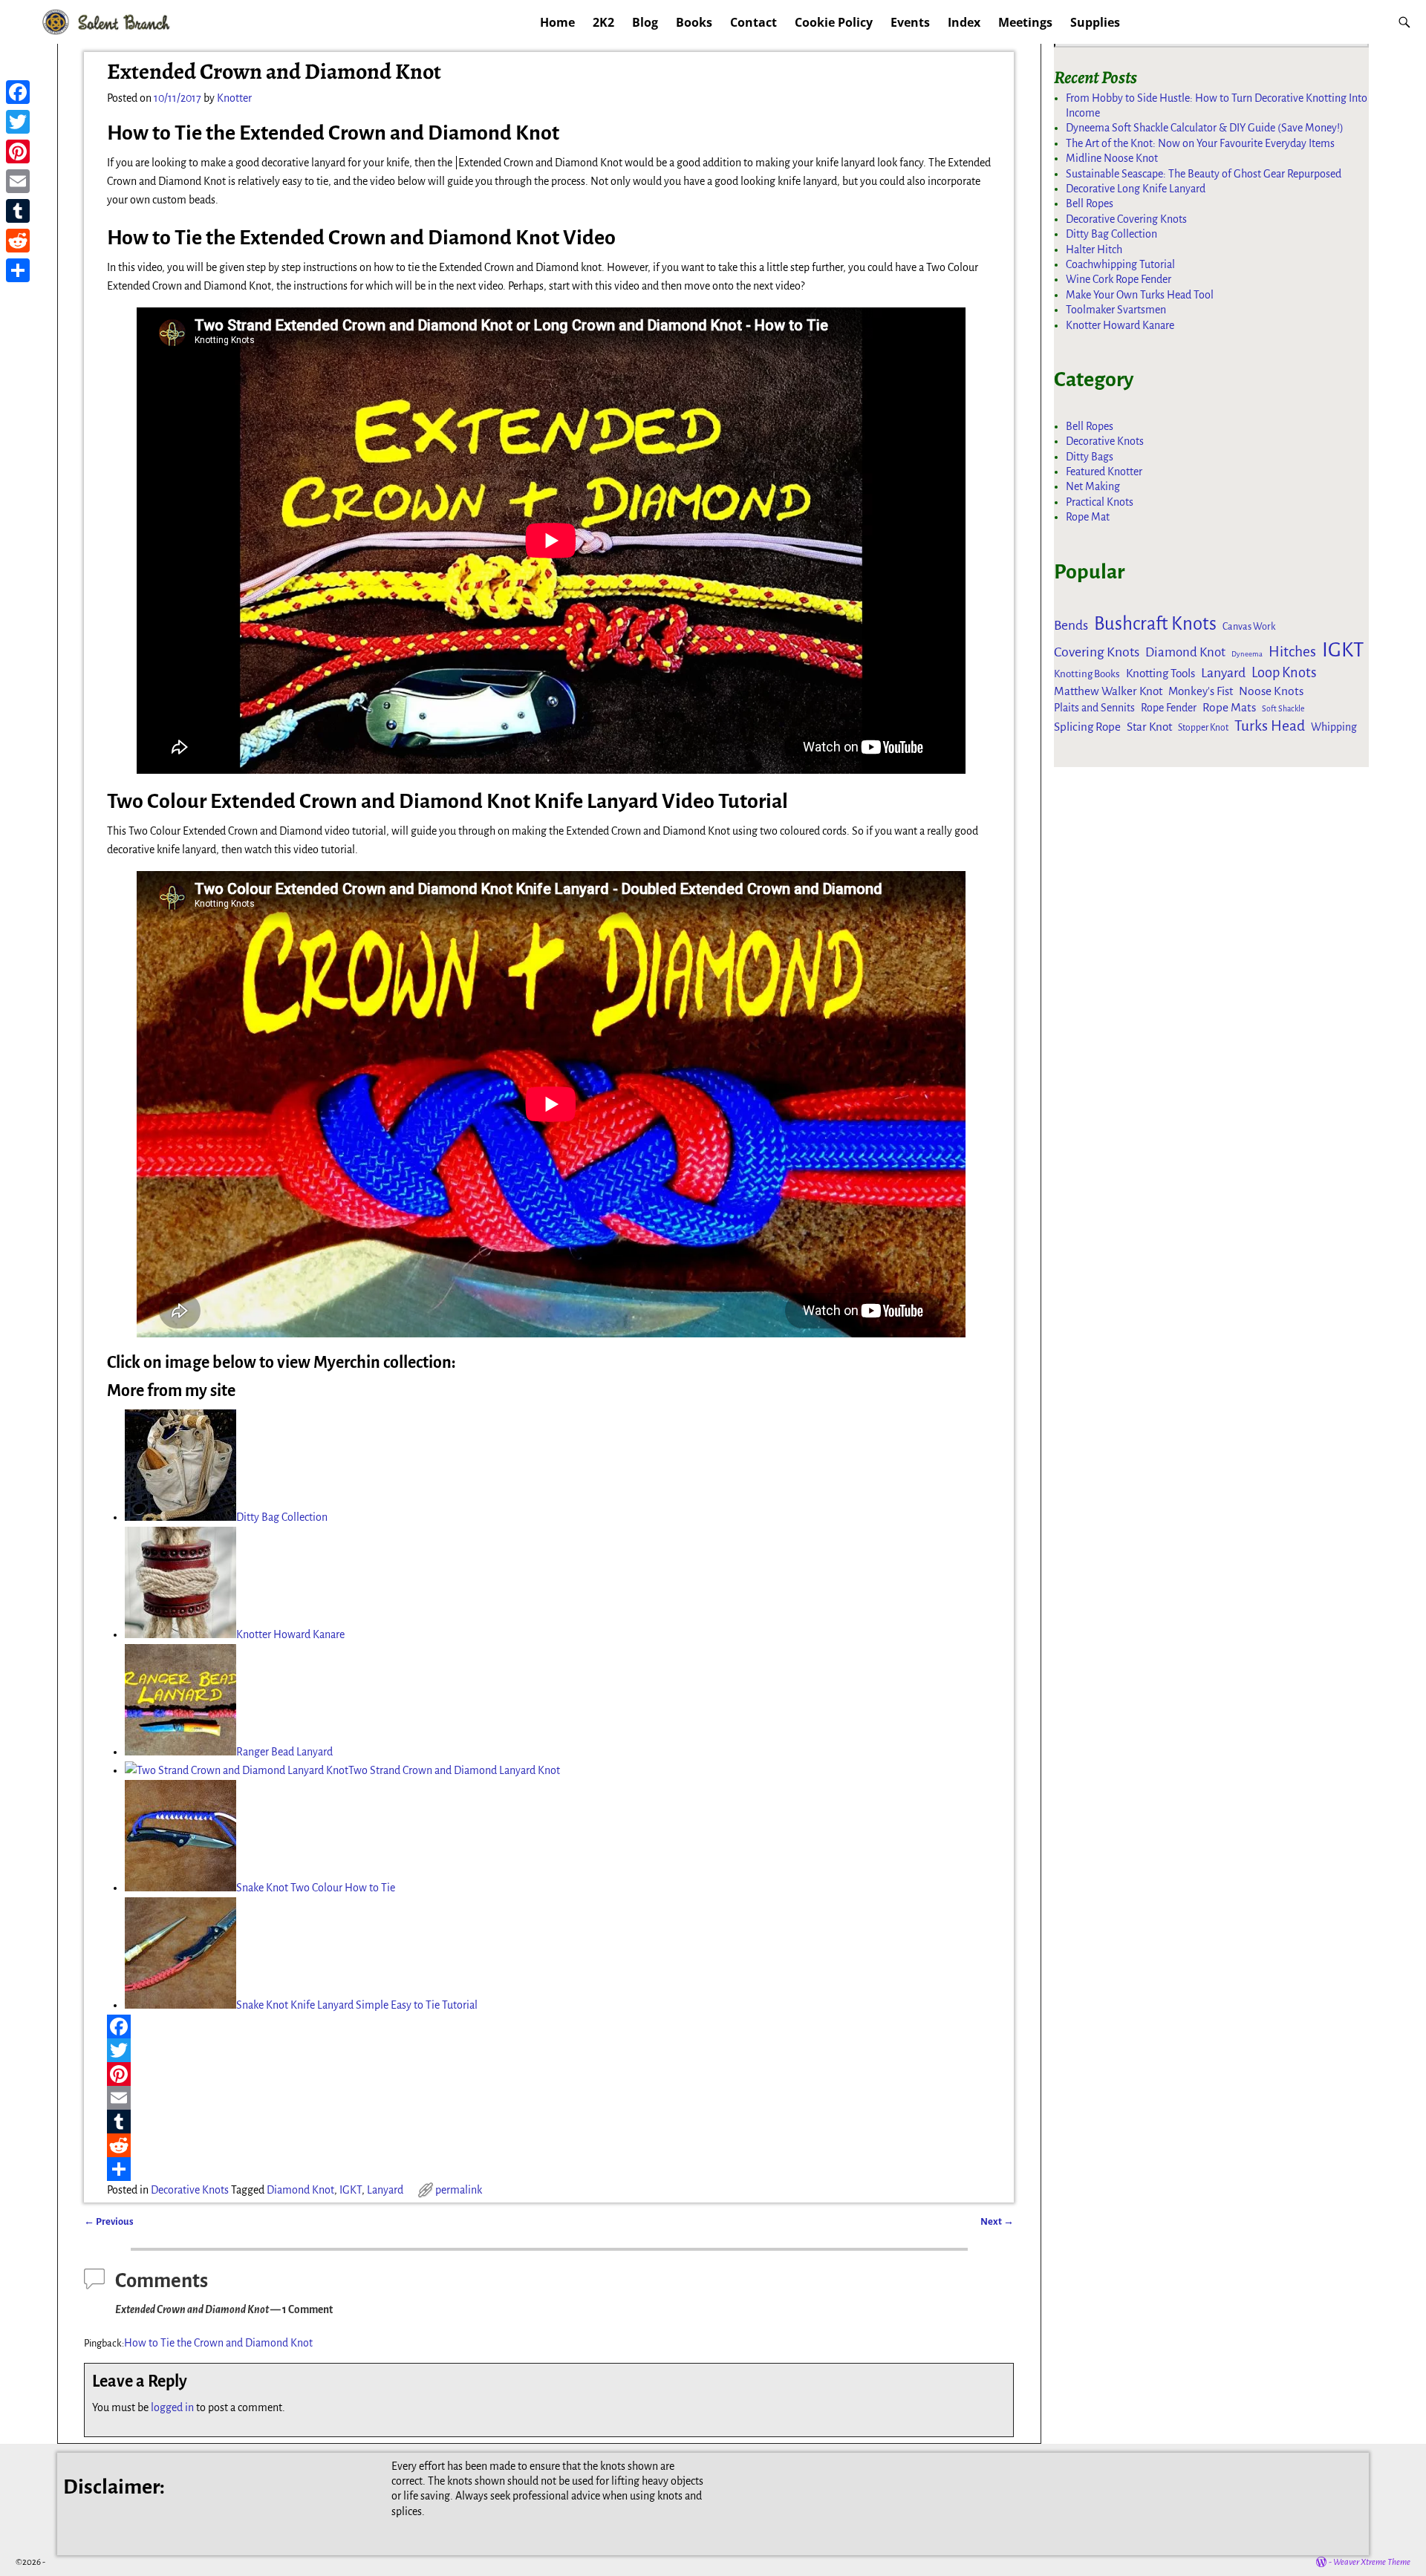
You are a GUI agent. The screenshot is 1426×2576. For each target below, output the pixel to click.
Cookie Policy (834, 22)
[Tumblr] (551, 2122)
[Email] (551, 2098)
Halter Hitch (1094, 250)
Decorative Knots (190, 2190)
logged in (172, 2407)
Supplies (1095, 22)
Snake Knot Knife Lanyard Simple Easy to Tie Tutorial (357, 2005)
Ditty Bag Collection (282, 1517)
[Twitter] (551, 2050)
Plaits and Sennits (1094, 708)
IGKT (351, 2190)
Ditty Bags (1090, 457)
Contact (753, 22)
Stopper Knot (1203, 728)
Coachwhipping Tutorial (1120, 264)
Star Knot (1149, 727)
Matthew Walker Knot (1108, 691)
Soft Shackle (1283, 709)
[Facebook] (551, 2026)
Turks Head (1270, 726)
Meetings (1025, 22)
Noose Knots (1271, 691)
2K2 (603, 22)
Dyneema (1247, 654)
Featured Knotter (1104, 472)
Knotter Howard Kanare (290, 1634)
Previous (109, 2221)
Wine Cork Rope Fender (1119, 279)
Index (964, 22)
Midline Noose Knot (1112, 158)
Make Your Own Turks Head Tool (1140, 295)
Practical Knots (1100, 502)
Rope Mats (1229, 707)
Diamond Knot (300, 2190)
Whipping (1334, 727)
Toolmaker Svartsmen (1116, 310)
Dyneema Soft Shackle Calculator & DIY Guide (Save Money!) (1205, 128)
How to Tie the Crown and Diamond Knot (218, 2343)
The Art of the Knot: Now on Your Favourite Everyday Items (1200, 143)
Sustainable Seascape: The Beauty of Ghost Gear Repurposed (1204, 174)
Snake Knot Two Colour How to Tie (316, 1888)
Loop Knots (1284, 673)
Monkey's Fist (1201, 691)
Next (997, 2221)
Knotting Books (1087, 674)
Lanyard (385, 2190)
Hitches (1292, 652)
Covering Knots (1097, 652)
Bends (1071, 626)
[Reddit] (551, 2145)
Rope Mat (1088, 517)
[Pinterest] (551, 2074)
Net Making (1093, 486)
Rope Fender (1169, 708)
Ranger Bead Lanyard (284, 1752)
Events (910, 22)
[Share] (551, 2169)
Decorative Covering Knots (1126, 219)
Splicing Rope (1087, 727)
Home (557, 22)
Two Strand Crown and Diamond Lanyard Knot (454, 1770)
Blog (645, 22)
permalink (459, 2190)
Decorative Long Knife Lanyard (1136, 189)
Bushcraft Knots (1155, 624)
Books (694, 22)
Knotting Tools (1160, 673)
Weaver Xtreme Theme (1372, 2562)
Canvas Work (1249, 627)
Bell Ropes (1090, 203)
